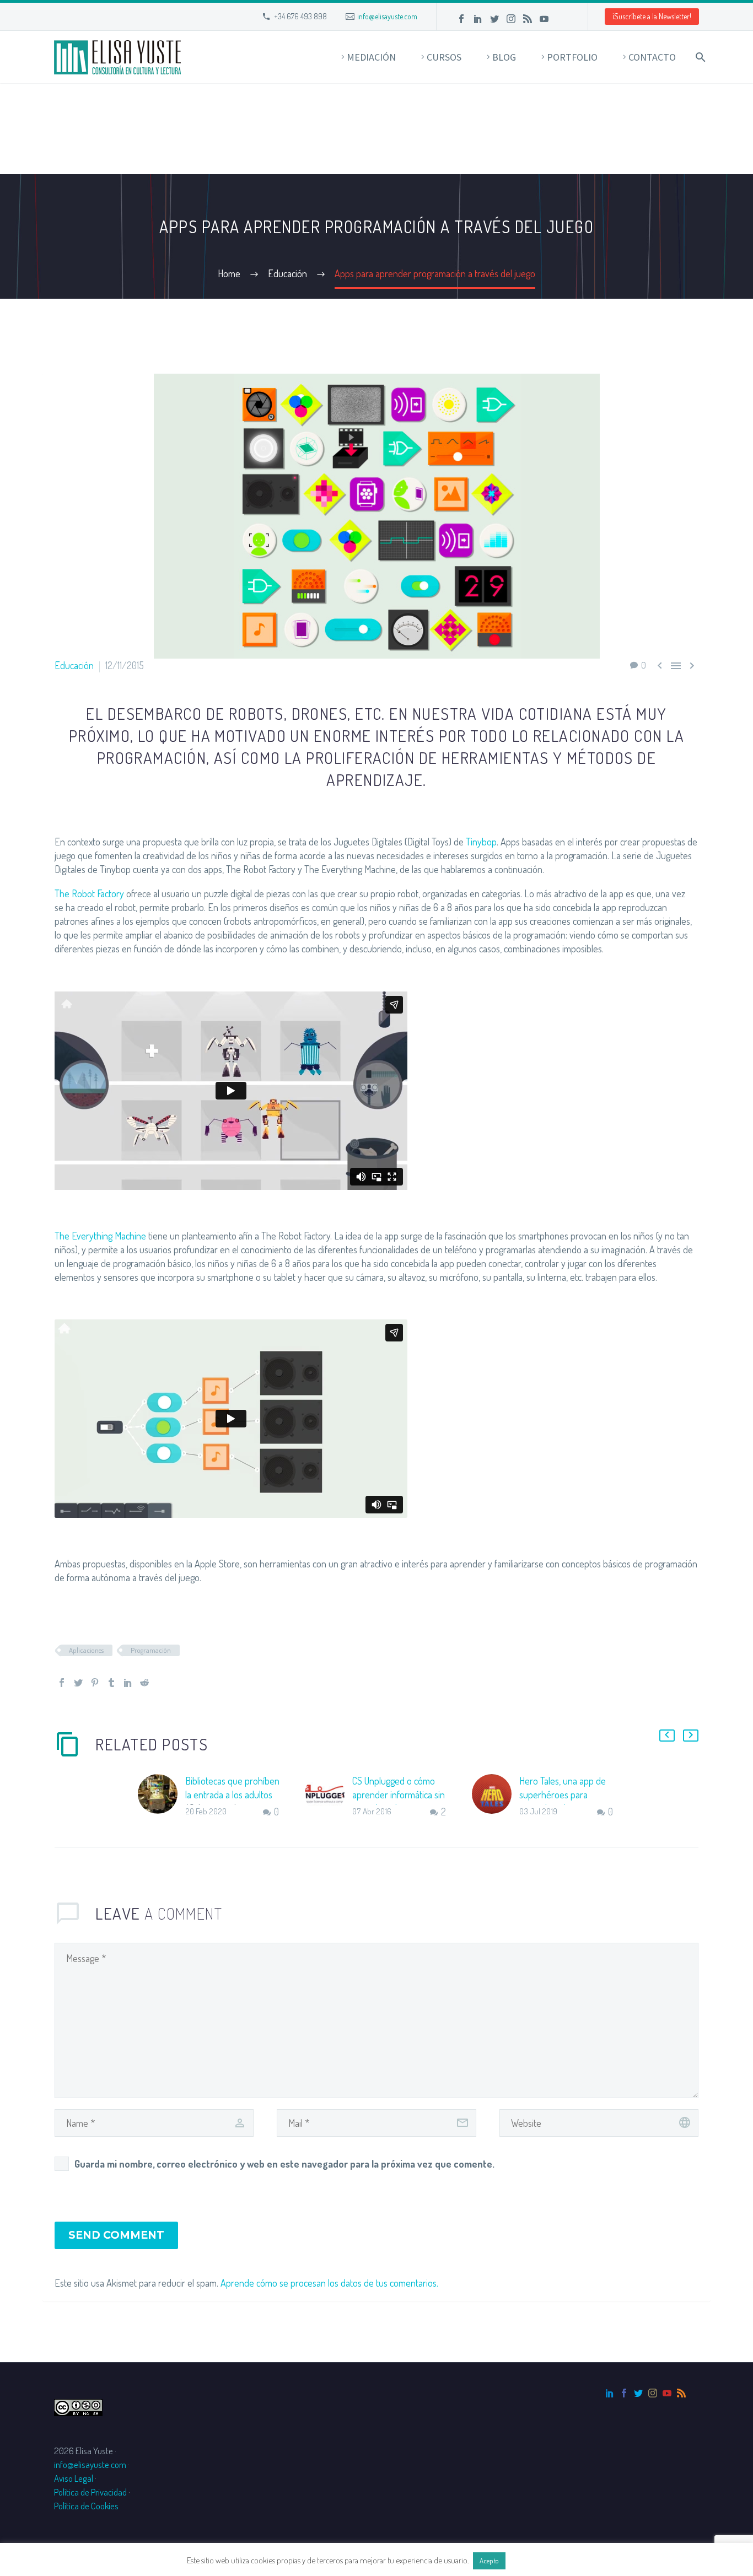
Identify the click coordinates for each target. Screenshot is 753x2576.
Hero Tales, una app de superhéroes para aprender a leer (563, 1794)
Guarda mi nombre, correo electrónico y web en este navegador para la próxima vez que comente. (284, 2164)
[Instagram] (511, 19)
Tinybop (481, 842)
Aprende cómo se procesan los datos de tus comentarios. (329, 2283)
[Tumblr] (111, 1683)
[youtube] (667, 2393)
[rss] (681, 2393)
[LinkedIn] (478, 19)
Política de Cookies (86, 2506)
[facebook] (624, 2393)
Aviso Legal (74, 2478)
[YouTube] (544, 19)
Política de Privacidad (90, 2492)
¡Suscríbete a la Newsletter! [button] (652, 16)
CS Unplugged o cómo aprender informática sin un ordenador (399, 1794)
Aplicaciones (86, 1650)
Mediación (371, 57)
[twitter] (638, 2393)
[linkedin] (610, 2393)
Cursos (444, 57)
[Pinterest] (95, 1683)
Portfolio (572, 57)
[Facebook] (461, 19)
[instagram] (653, 2393)
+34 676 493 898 (300, 16)
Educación (74, 665)
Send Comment (116, 2235)
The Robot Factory (89, 893)
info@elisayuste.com (387, 16)
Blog (504, 57)
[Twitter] (494, 19)
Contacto (652, 57)
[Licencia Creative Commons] (78, 2407)
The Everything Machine (100, 1236)
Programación (151, 1650)
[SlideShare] (561, 19)
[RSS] (528, 19)
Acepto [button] (489, 2561)
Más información (537, 2560)
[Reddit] (144, 1683)
